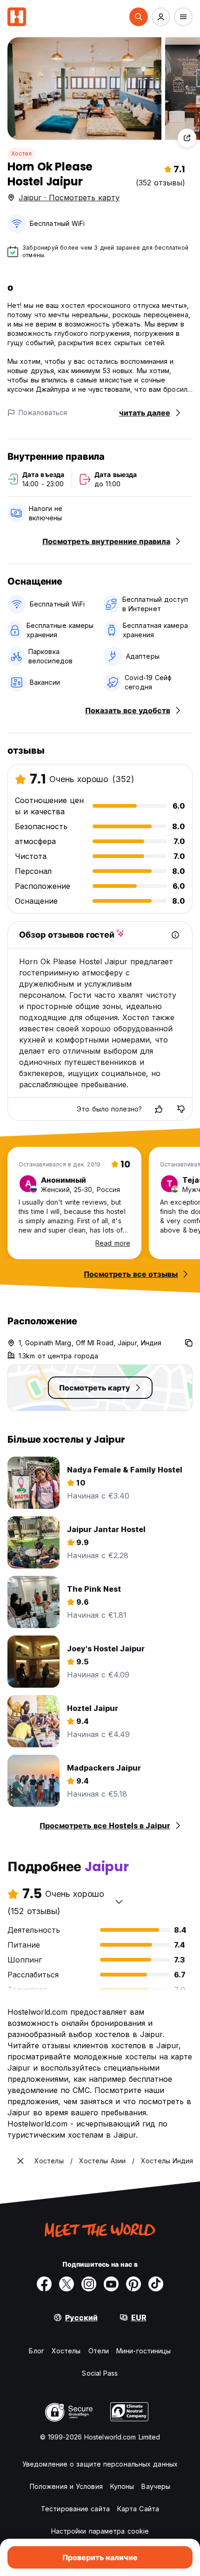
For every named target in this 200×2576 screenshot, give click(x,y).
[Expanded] (20, 2161)
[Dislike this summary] (181, 1109)
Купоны (122, 2486)
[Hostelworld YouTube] (111, 2284)
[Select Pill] (139, 17)
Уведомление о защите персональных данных (100, 2464)
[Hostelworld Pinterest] (133, 2284)
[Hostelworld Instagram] (89, 2284)
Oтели (99, 2351)
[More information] (175, 935)
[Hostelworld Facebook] (44, 2284)
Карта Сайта (138, 2509)
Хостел (21, 153)
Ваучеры (156, 2486)
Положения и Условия (66, 2486)
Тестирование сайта (75, 2509)
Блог (36, 2351)
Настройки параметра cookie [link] (100, 2531)
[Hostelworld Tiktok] (156, 2284)
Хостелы (66, 2351)
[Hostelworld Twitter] (67, 2284)
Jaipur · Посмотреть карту (69, 198)
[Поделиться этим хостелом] (187, 138)
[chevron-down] (119, 1901)
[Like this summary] (159, 1109)
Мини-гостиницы (143, 2351)
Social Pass (100, 2373)
